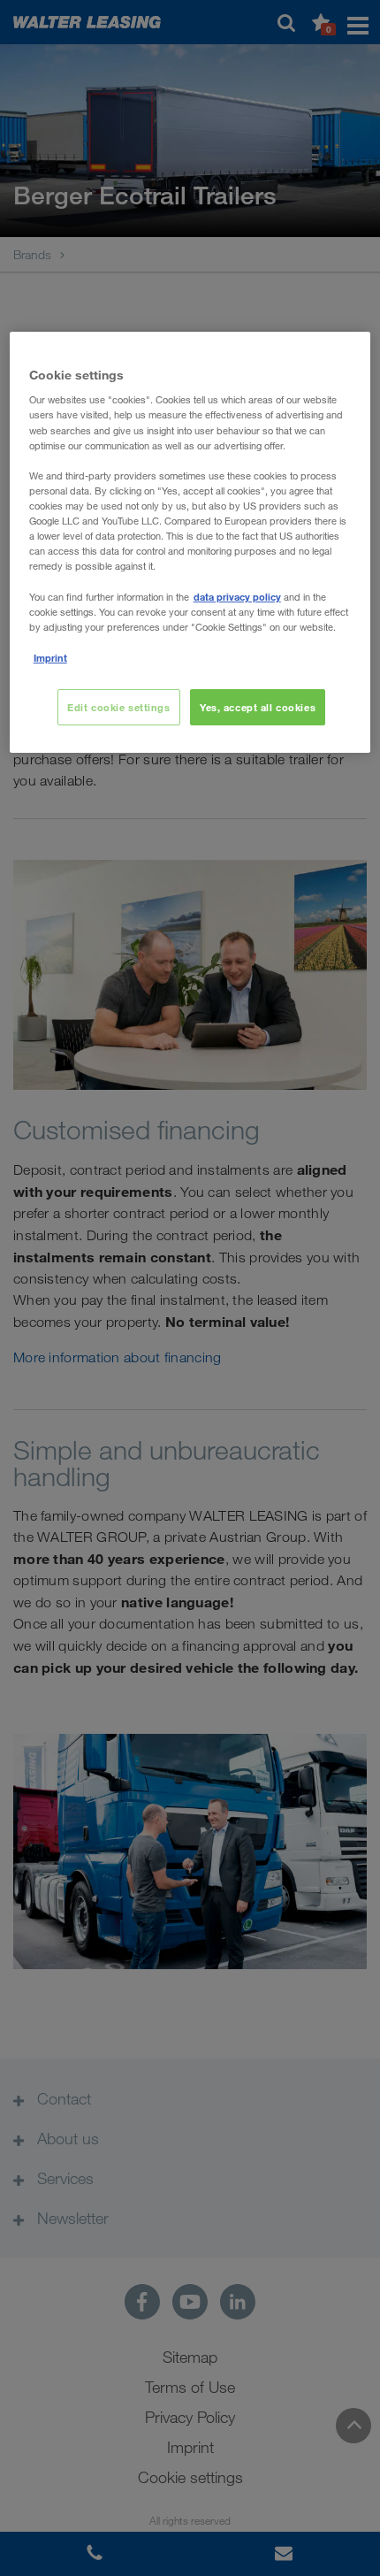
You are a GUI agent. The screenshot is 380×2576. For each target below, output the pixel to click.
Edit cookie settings (118, 707)
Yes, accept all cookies (258, 707)
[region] (190, 543)
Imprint (50, 658)
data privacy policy (237, 597)
